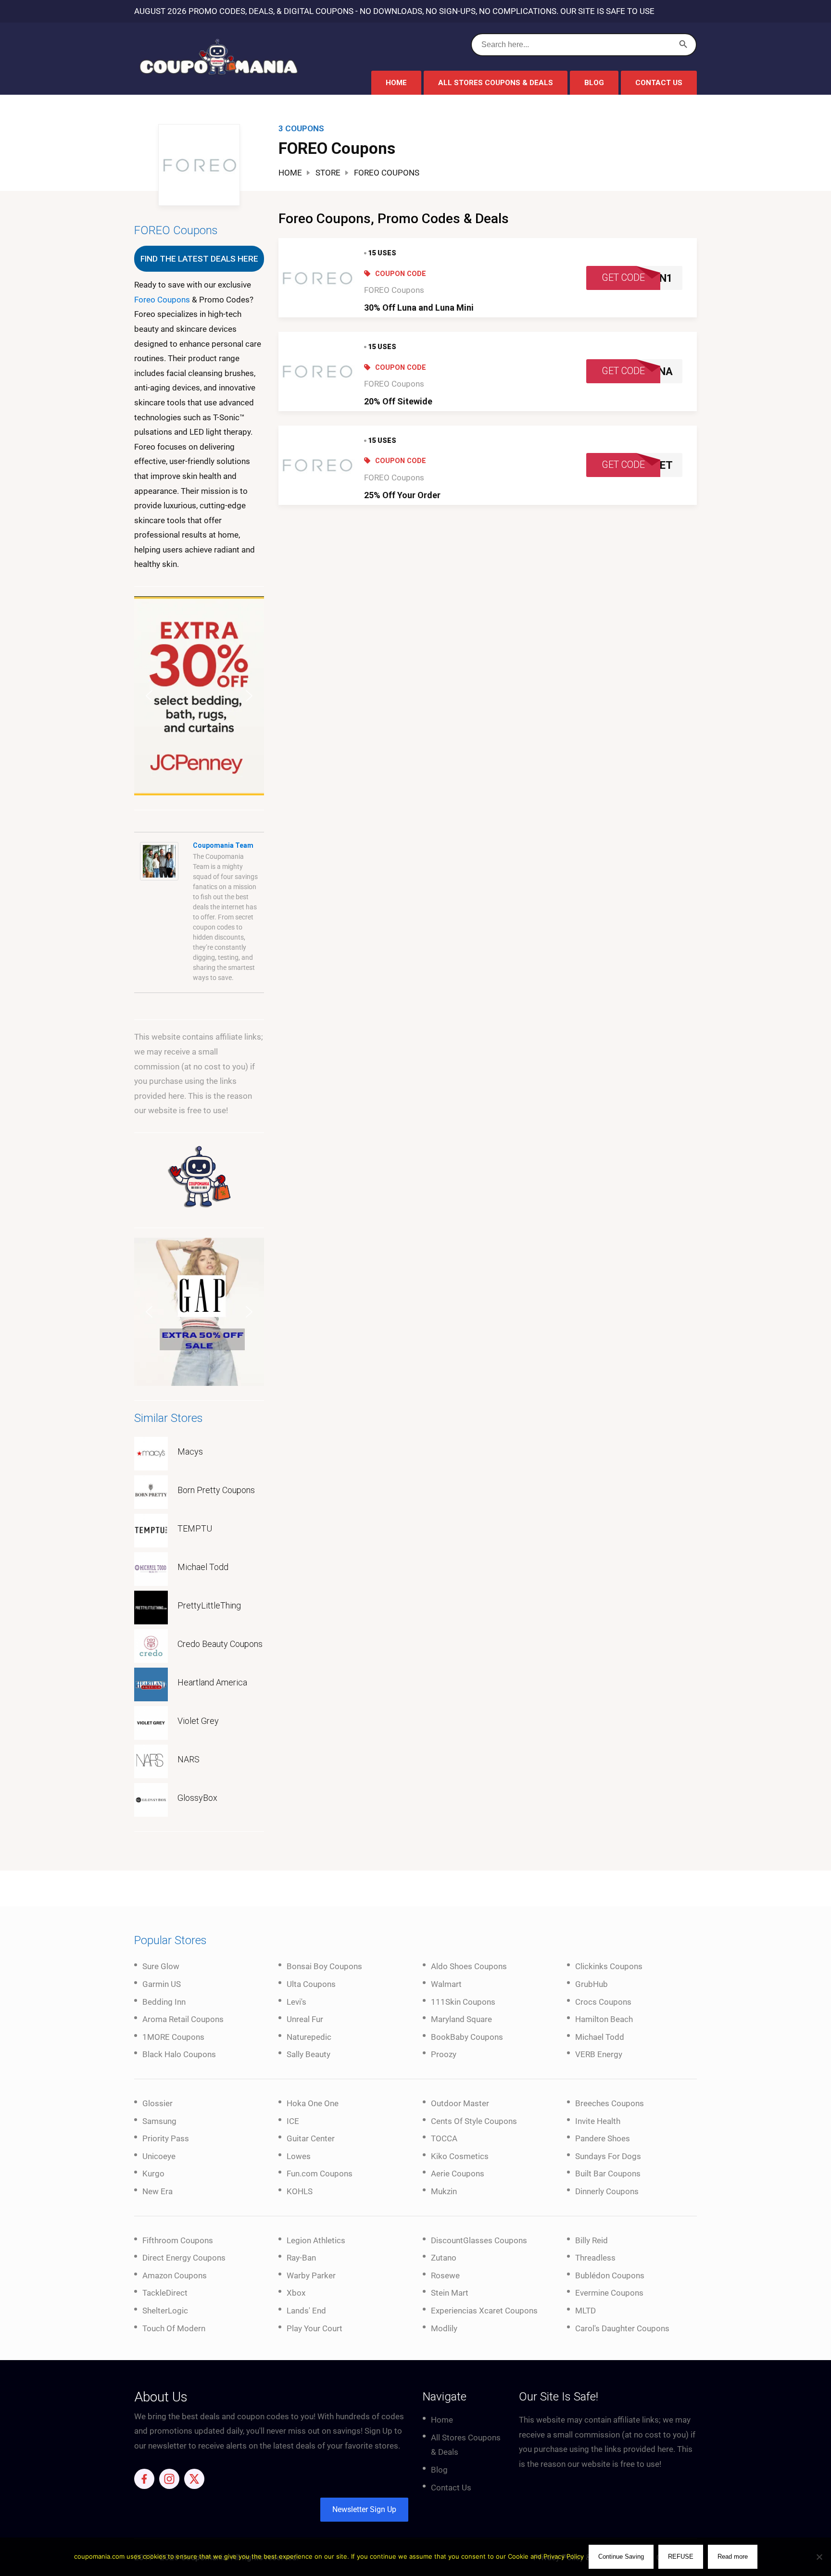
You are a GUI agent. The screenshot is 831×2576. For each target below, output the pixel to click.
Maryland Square (461, 2019)
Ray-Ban (301, 2258)
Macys (190, 1451)
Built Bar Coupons (608, 2174)
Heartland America (212, 1682)
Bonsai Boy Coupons (324, 1966)
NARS (189, 1759)
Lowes (299, 2156)
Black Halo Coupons (179, 2054)
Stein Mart (450, 2293)
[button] (199, 696)
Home (396, 83)
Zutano (444, 2258)
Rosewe (445, 2275)
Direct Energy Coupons (184, 2258)
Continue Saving (621, 2557)
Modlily (444, 2328)
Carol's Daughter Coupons (622, 2328)
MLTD (585, 2311)
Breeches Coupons (610, 2103)
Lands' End (306, 2311)
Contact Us (659, 83)
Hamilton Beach (604, 2019)
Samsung (159, 2121)
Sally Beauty (308, 2054)
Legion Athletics (316, 2240)
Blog (594, 83)
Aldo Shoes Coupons (469, 1966)
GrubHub (592, 1984)
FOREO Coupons (394, 290)
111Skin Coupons (463, 2002)
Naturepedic (309, 2037)
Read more (733, 2557)
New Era (157, 2191)
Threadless (595, 2258)
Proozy (444, 2054)
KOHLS (300, 2191)
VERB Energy (599, 2054)
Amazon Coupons (175, 2275)
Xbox (296, 2293)
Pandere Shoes (603, 2138)
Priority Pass (166, 2138)
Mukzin (444, 2191)
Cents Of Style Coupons (474, 2121)
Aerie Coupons (458, 2174)
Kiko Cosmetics (460, 2156)
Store (328, 173)
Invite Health (598, 2121)
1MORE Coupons (173, 2037)
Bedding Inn (164, 2002)
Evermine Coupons (609, 2293)
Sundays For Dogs (608, 2156)
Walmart (446, 1984)
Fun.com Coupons (320, 2174)
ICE (293, 2121)
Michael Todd (203, 1567)
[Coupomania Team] (159, 861)
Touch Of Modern (174, 2328)
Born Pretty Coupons (216, 1490)
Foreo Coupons (162, 300)
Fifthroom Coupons (178, 2240)
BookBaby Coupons (467, 2037)
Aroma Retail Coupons (183, 2019)
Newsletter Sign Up (364, 2509)
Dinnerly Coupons (607, 2191)
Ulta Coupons (311, 1984)
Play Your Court (315, 2328)
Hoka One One (313, 2103)
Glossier (157, 2103)
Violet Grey (198, 1721)
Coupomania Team (223, 845)
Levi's (296, 2002)
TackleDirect (165, 2293)
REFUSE (681, 2557)
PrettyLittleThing (209, 1605)
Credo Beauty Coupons (220, 1644)
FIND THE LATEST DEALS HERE (199, 259)
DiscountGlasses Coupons (479, 2240)
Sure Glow (161, 1966)
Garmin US (162, 1984)
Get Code (623, 278)
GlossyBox (197, 1798)
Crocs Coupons (603, 2002)
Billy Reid (592, 2240)
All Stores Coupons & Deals (496, 83)
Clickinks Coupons (609, 1966)
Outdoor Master (460, 2103)
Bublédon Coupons (610, 2275)
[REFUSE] (819, 2557)
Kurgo (153, 2174)
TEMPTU (195, 1528)
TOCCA (444, 2138)
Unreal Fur (305, 2019)
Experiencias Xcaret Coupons (484, 2311)
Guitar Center (311, 2138)
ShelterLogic (165, 2311)
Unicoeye (159, 2156)
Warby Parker (311, 2275)
